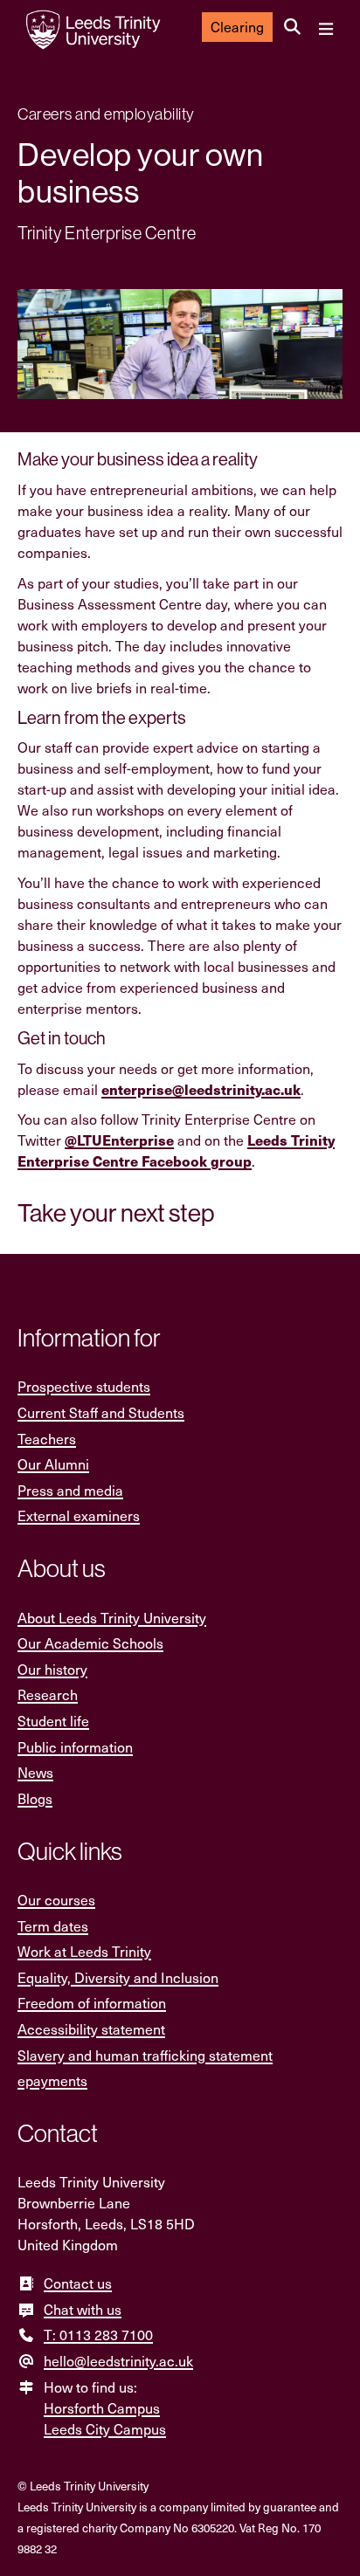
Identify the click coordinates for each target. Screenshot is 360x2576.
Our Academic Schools (90, 1643)
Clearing (237, 27)
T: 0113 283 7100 (98, 2335)
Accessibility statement (91, 2029)
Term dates (53, 1926)
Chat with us (83, 2309)
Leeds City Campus (105, 2429)
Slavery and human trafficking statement (145, 2055)
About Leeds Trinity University (112, 1618)
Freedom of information (92, 2003)
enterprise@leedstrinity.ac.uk (201, 1089)
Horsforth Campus (102, 2408)
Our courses (56, 1900)
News (35, 1772)
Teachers (47, 1439)
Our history (52, 1669)
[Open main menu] (325, 30)
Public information (75, 1747)
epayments (52, 2080)
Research (48, 1694)
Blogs (35, 1798)
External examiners (79, 1515)
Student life (53, 1721)
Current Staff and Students (101, 1412)
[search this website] (292, 27)
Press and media (70, 1490)
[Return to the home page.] (93, 30)
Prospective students (84, 1386)
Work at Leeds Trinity (84, 1951)
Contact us (78, 2283)
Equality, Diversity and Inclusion (118, 1977)
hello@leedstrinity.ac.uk (118, 2361)
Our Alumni (53, 1464)
